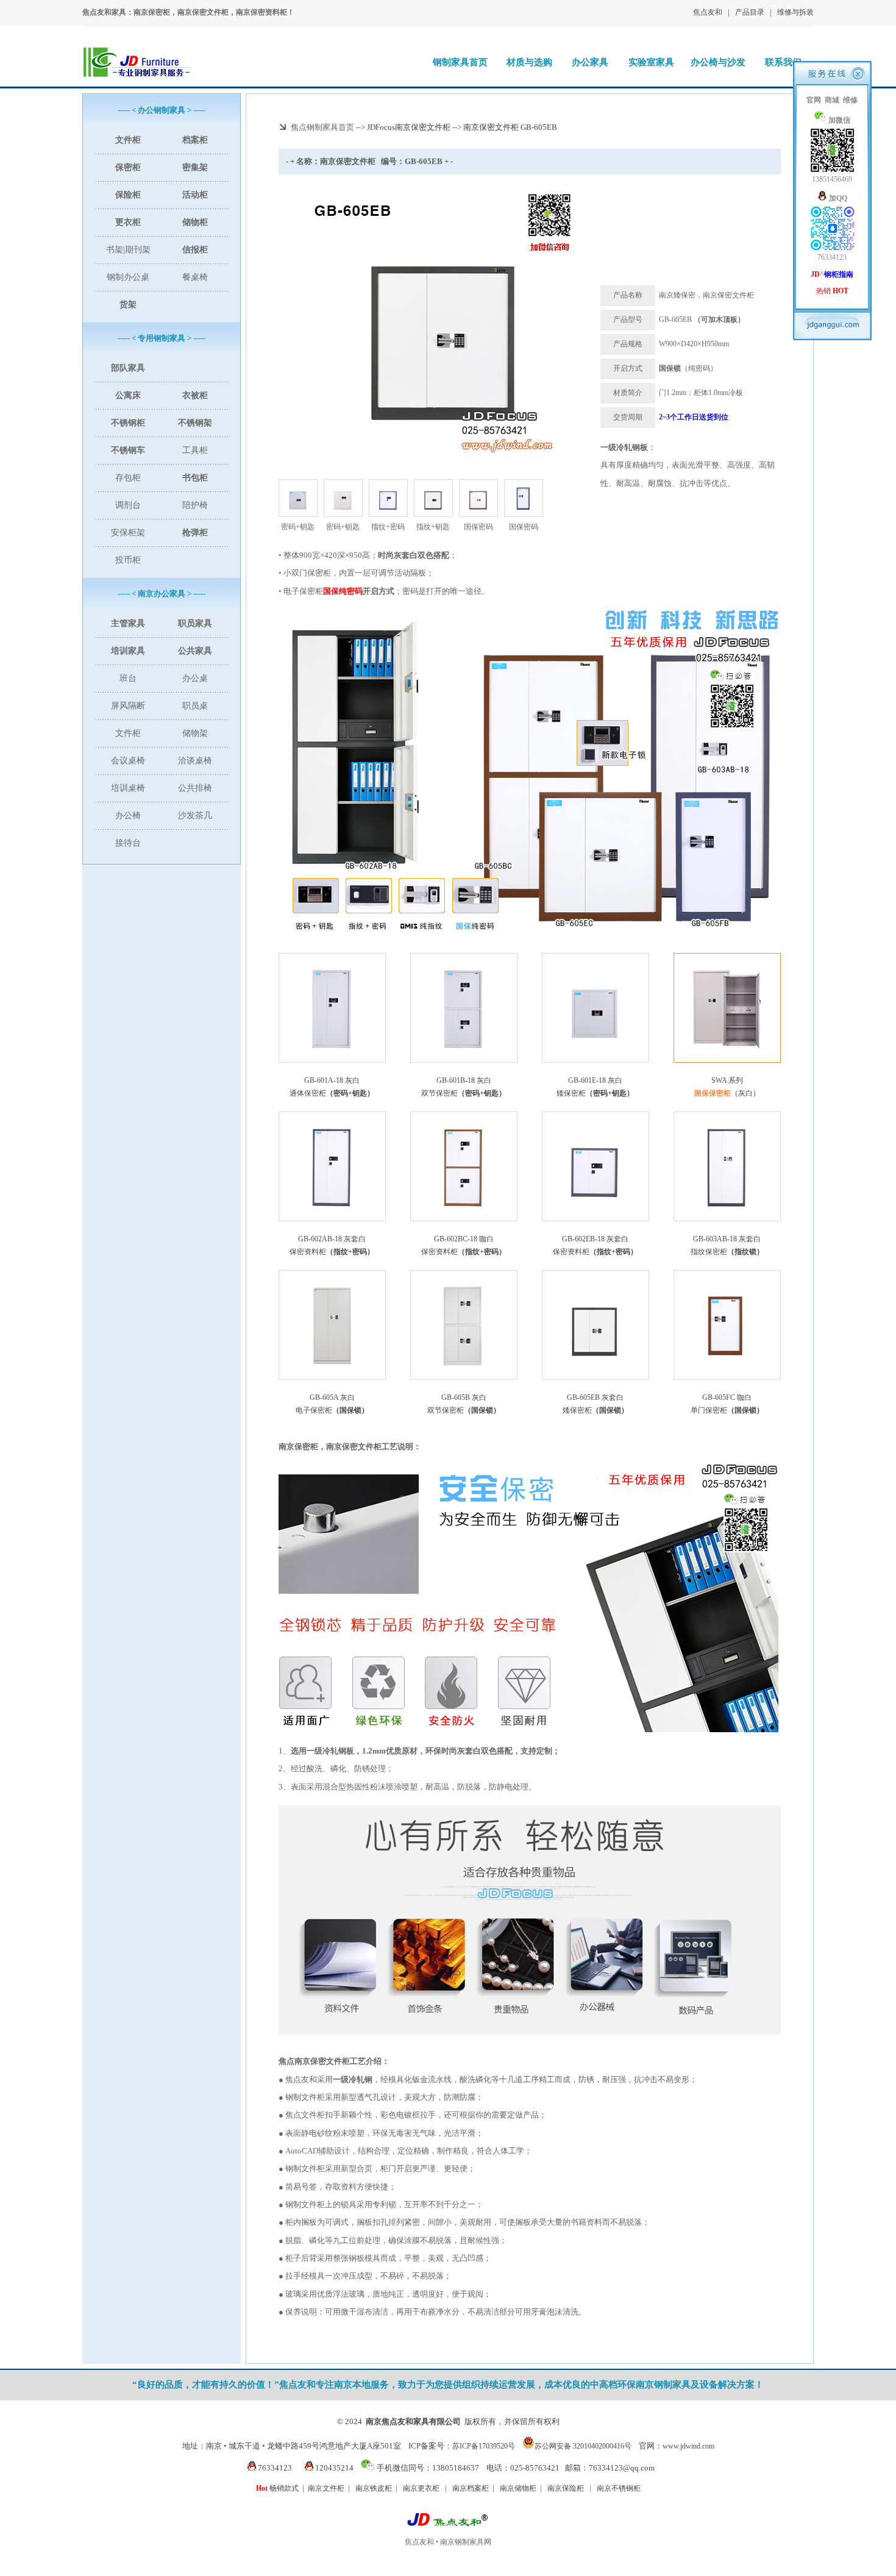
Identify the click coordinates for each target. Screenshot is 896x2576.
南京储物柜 (518, 2488)
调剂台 (128, 505)
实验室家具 (651, 62)
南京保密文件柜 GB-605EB (510, 127)
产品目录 (750, 12)
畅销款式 (277, 2488)
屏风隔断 (128, 706)
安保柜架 (128, 533)
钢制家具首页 (460, 62)
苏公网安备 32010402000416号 (583, 2446)
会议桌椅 (128, 761)
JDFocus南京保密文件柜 (409, 127)
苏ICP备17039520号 (484, 2446)
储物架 (195, 733)
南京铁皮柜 (374, 2488)
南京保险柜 (566, 2488)
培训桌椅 (128, 788)
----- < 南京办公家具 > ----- (162, 594)
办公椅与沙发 (718, 62)
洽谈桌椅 (195, 761)
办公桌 (195, 678)
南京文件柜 (326, 2488)
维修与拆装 (795, 12)
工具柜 (195, 450)
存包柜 (128, 478)
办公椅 (128, 815)
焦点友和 (708, 12)
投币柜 (128, 560)
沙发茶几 (195, 815)
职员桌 (195, 706)
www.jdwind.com (688, 2446)
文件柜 (128, 733)
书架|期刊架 (128, 250)
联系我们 (783, 62)
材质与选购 (529, 62)
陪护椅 (195, 505)
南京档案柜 (471, 2488)
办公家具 (590, 62)
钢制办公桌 (128, 277)
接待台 (128, 843)
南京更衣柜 (421, 2488)
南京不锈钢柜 (619, 2488)
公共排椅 (195, 788)
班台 (128, 678)
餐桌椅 (195, 277)
